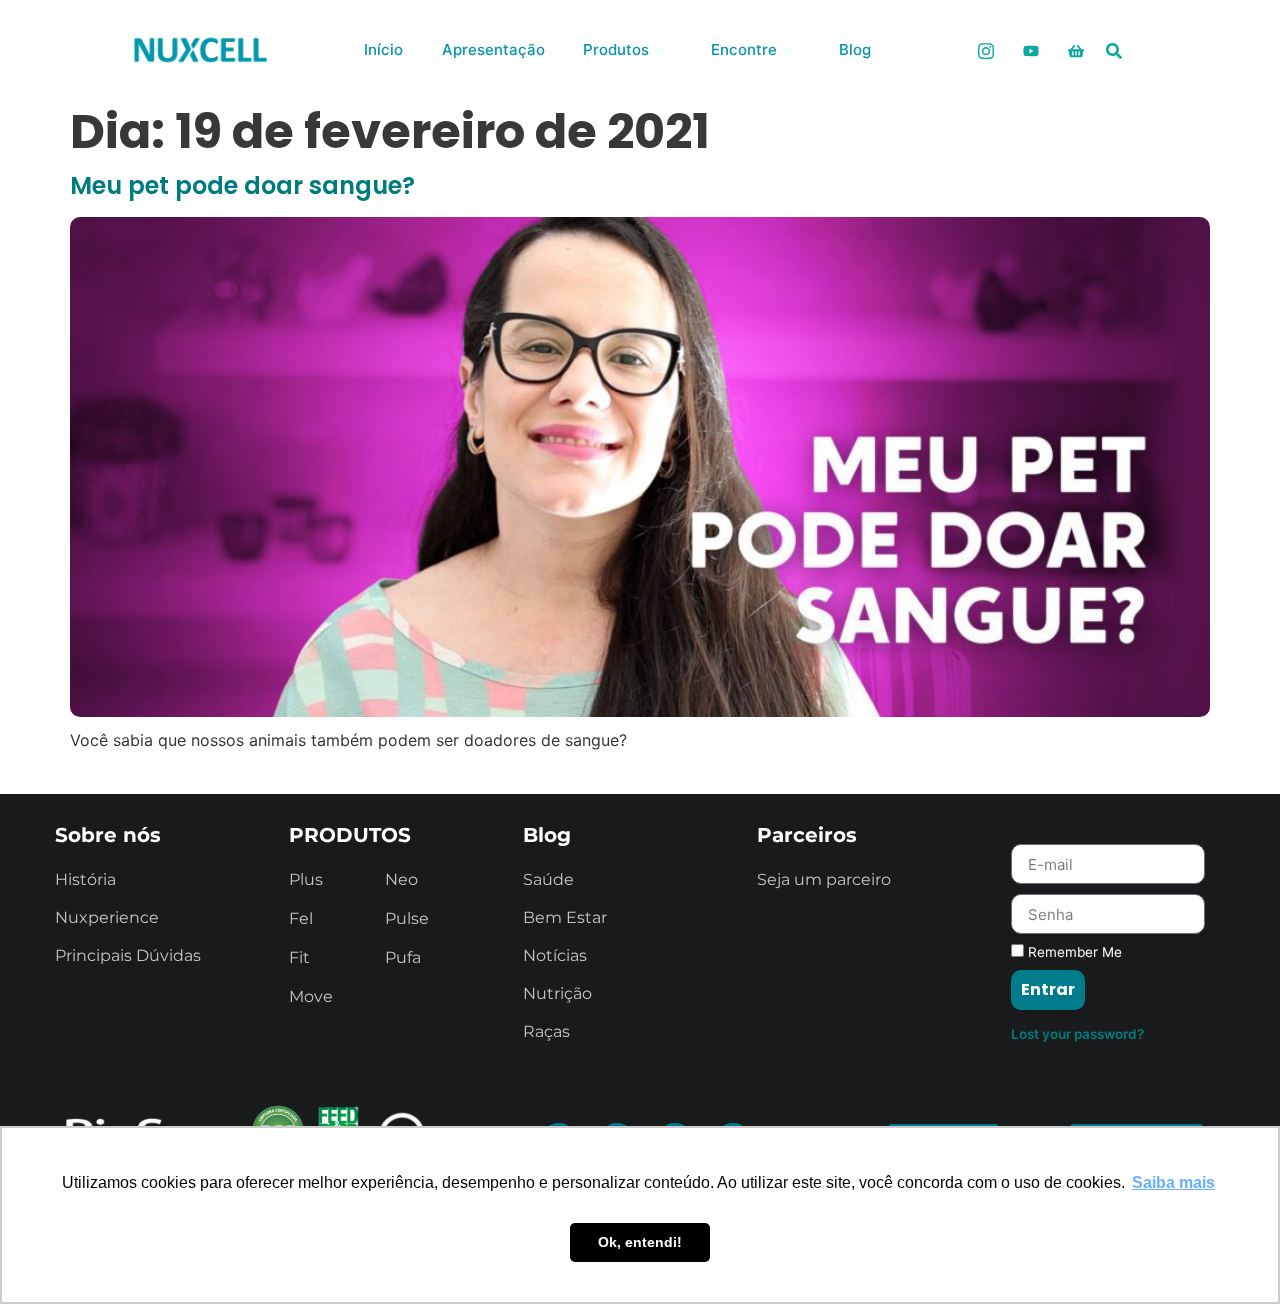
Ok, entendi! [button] (640, 1242)
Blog (855, 49)
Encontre (744, 49)
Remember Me (1073, 952)
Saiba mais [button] (1173, 1182)
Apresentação (493, 49)
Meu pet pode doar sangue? (242, 185)
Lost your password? (1077, 1034)
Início (383, 49)
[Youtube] (1031, 50)
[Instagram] (986, 50)
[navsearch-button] (1114, 43)
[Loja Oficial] (1076, 50)
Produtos (616, 49)
